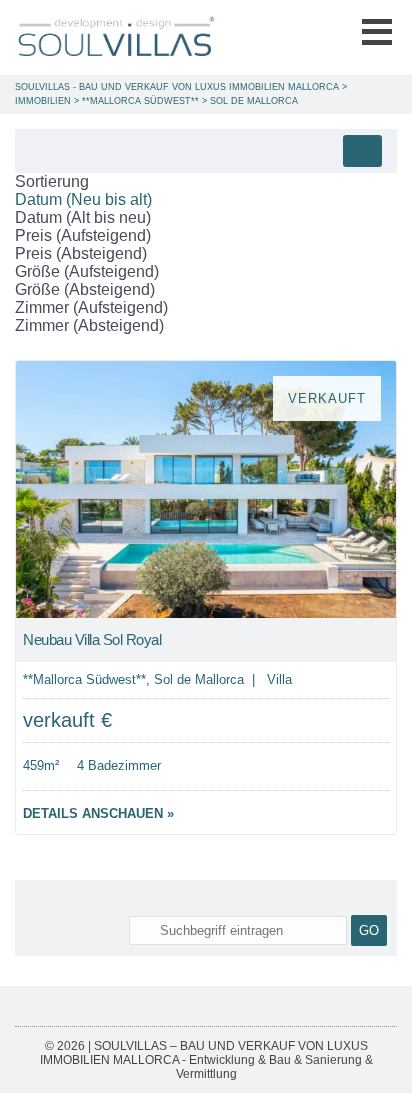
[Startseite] (115, 37)
